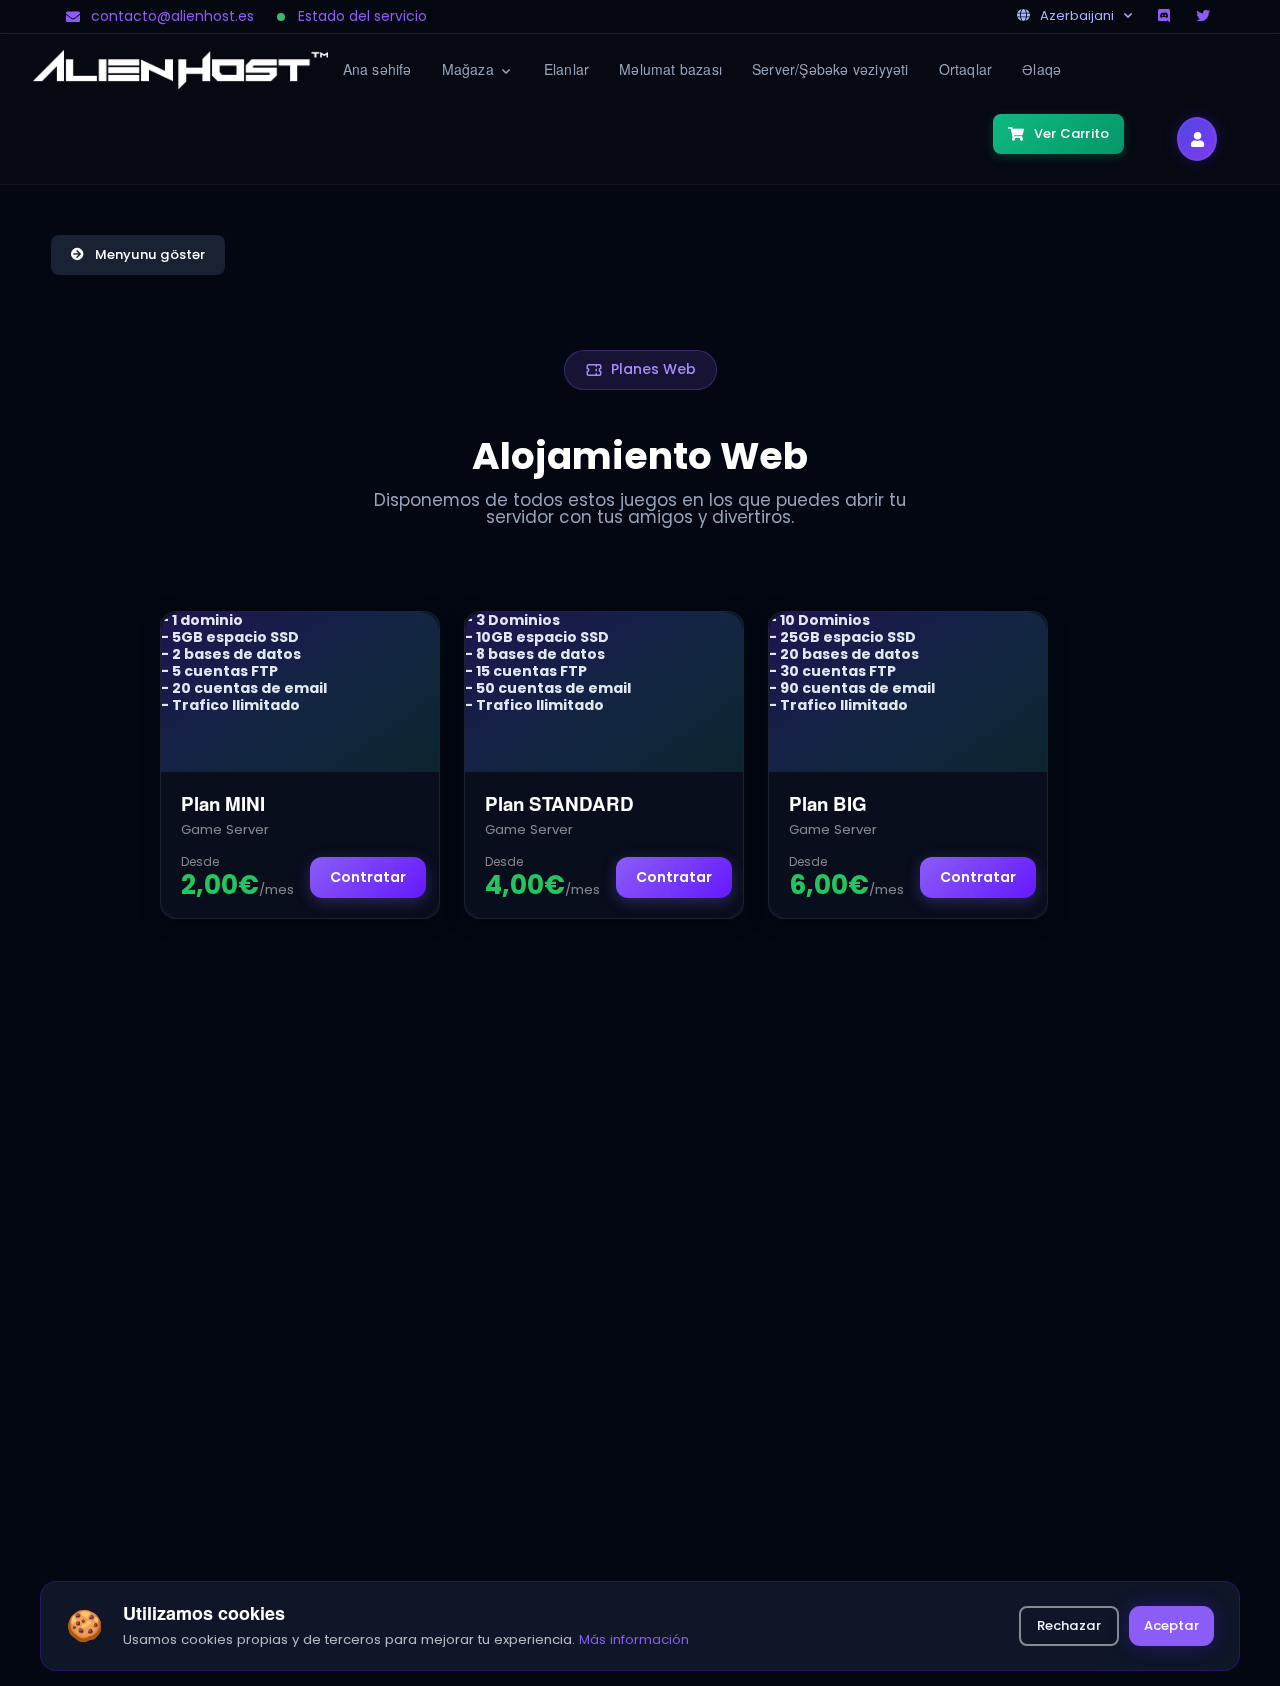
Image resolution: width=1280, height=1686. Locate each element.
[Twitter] (1205, 16)
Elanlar (566, 69)
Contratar (368, 877)
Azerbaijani (1077, 15)
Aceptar (1171, 1625)
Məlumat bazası (670, 69)
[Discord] (1166, 16)
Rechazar (1069, 1625)
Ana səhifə (377, 69)
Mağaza (470, 69)
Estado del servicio (362, 16)
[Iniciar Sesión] (1197, 139)
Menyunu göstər (150, 254)
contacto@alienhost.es (172, 16)
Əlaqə (1041, 69)
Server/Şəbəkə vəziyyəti (830, 69)
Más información (634, 1639)
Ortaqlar (966, 69)
